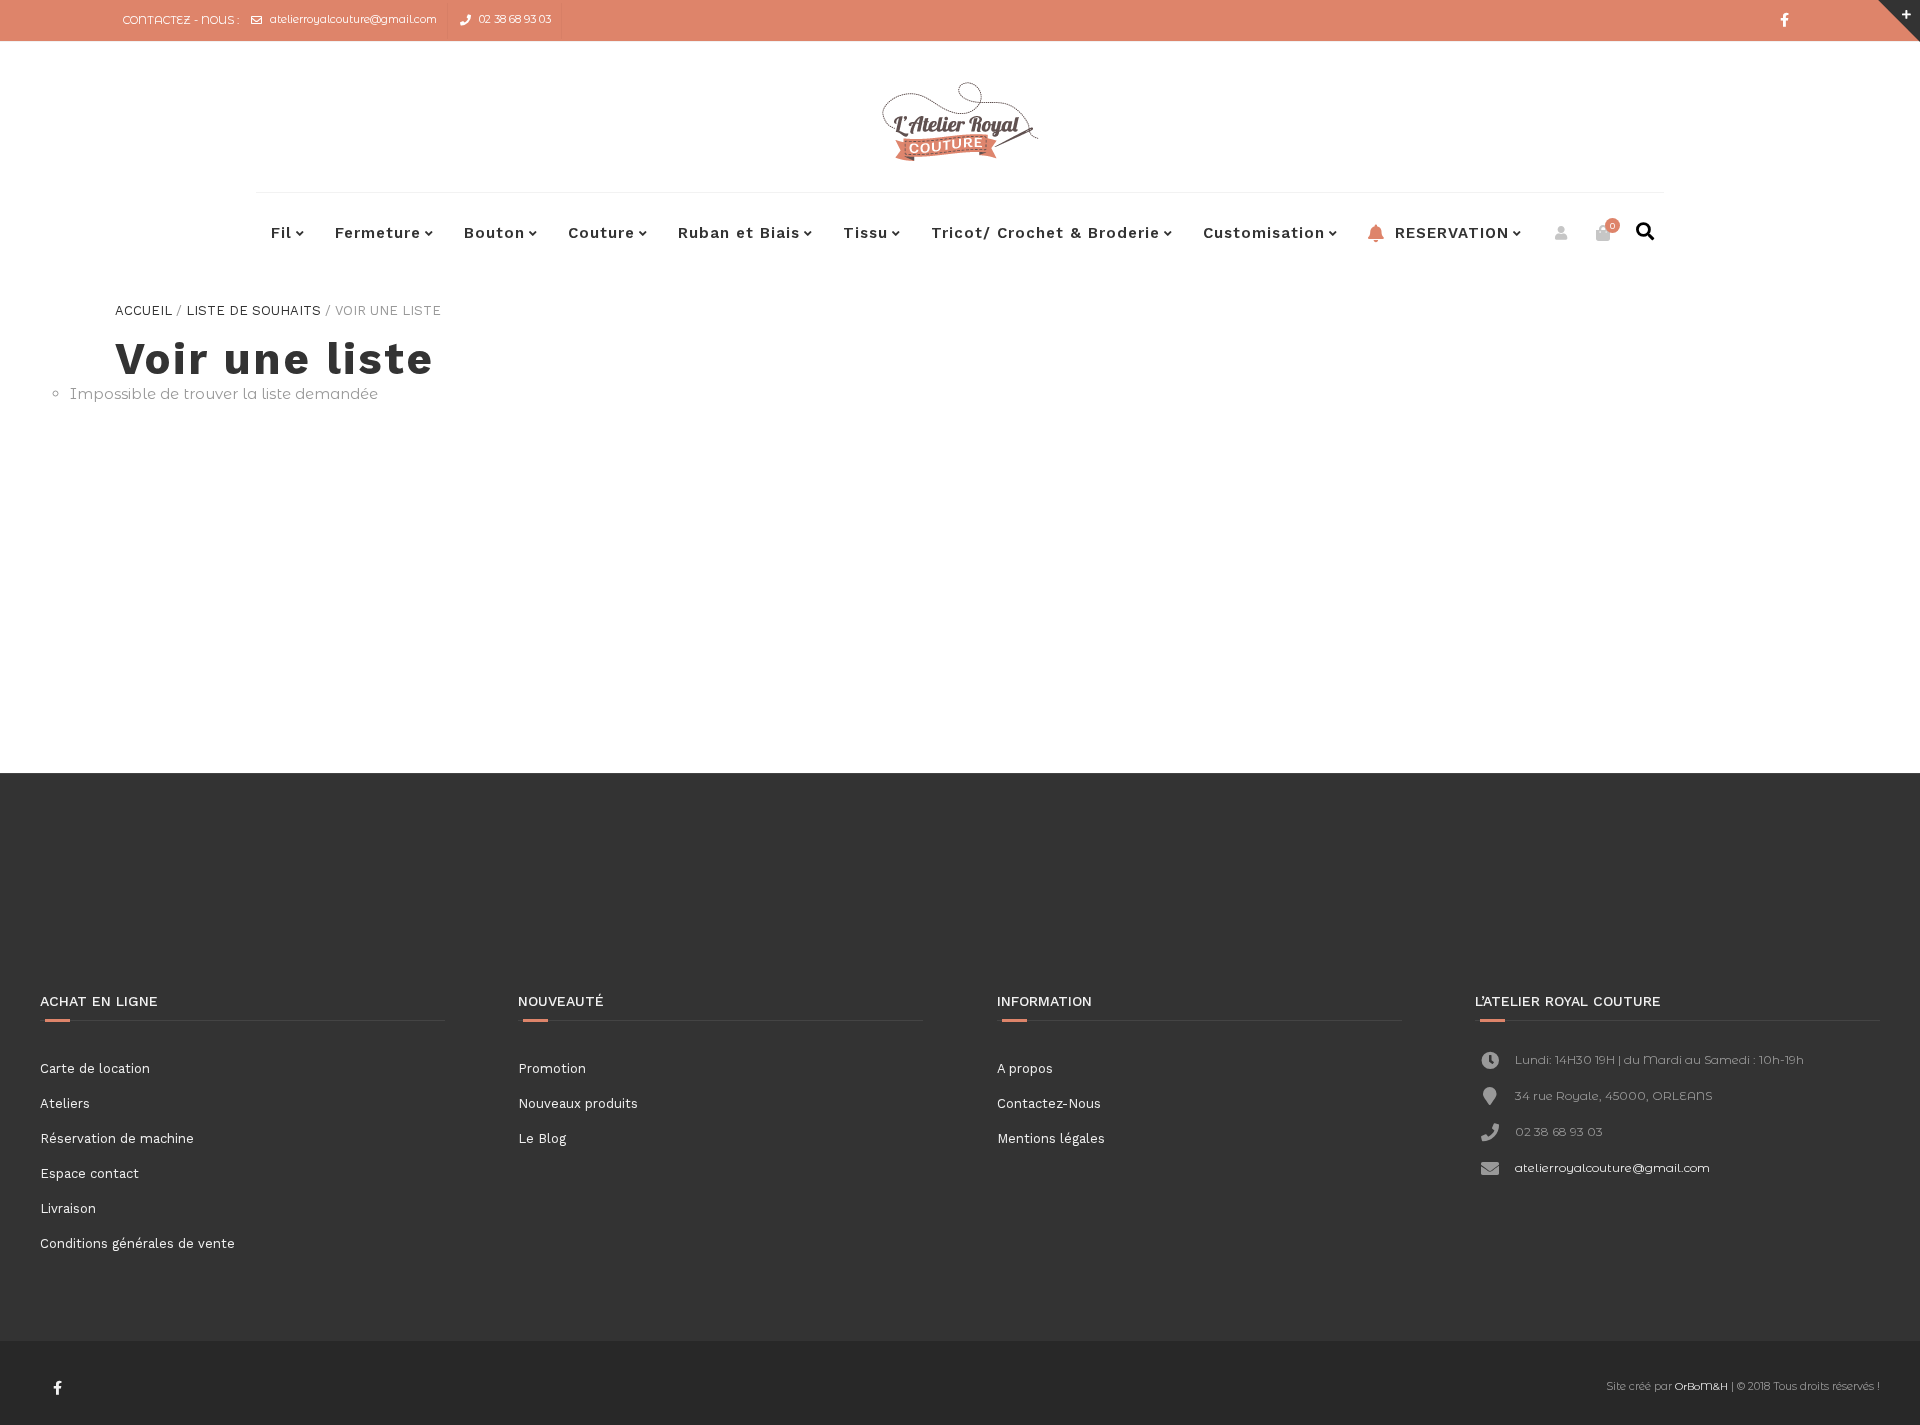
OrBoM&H (1701, 1386)
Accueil (143, 310)
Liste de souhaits (253, 310)
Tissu (865, 233)
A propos (1025, 1068)
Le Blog (542, 1138)
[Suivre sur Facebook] (1785, 20)
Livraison (68, 1208)
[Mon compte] (1561, 233)
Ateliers (65, 1103)
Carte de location (95, 1068)
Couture (601, 233)
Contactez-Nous (1049, 1103)
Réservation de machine (117, 1138)
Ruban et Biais (739, 233)
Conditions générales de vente (137, 1243)
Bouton (494, 233)
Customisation (1264, 233)
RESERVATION (1449, 233)
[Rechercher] (1645, 233)
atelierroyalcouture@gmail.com (353, 19)
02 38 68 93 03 (515, 19)
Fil (281, 233)
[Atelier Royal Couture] (960, 122)
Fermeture (378, 233)
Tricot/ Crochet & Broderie (1045, 233)
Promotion (552, 1068)
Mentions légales (1051, 1138)
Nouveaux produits (578, 1103)
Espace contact (89, 1173)
